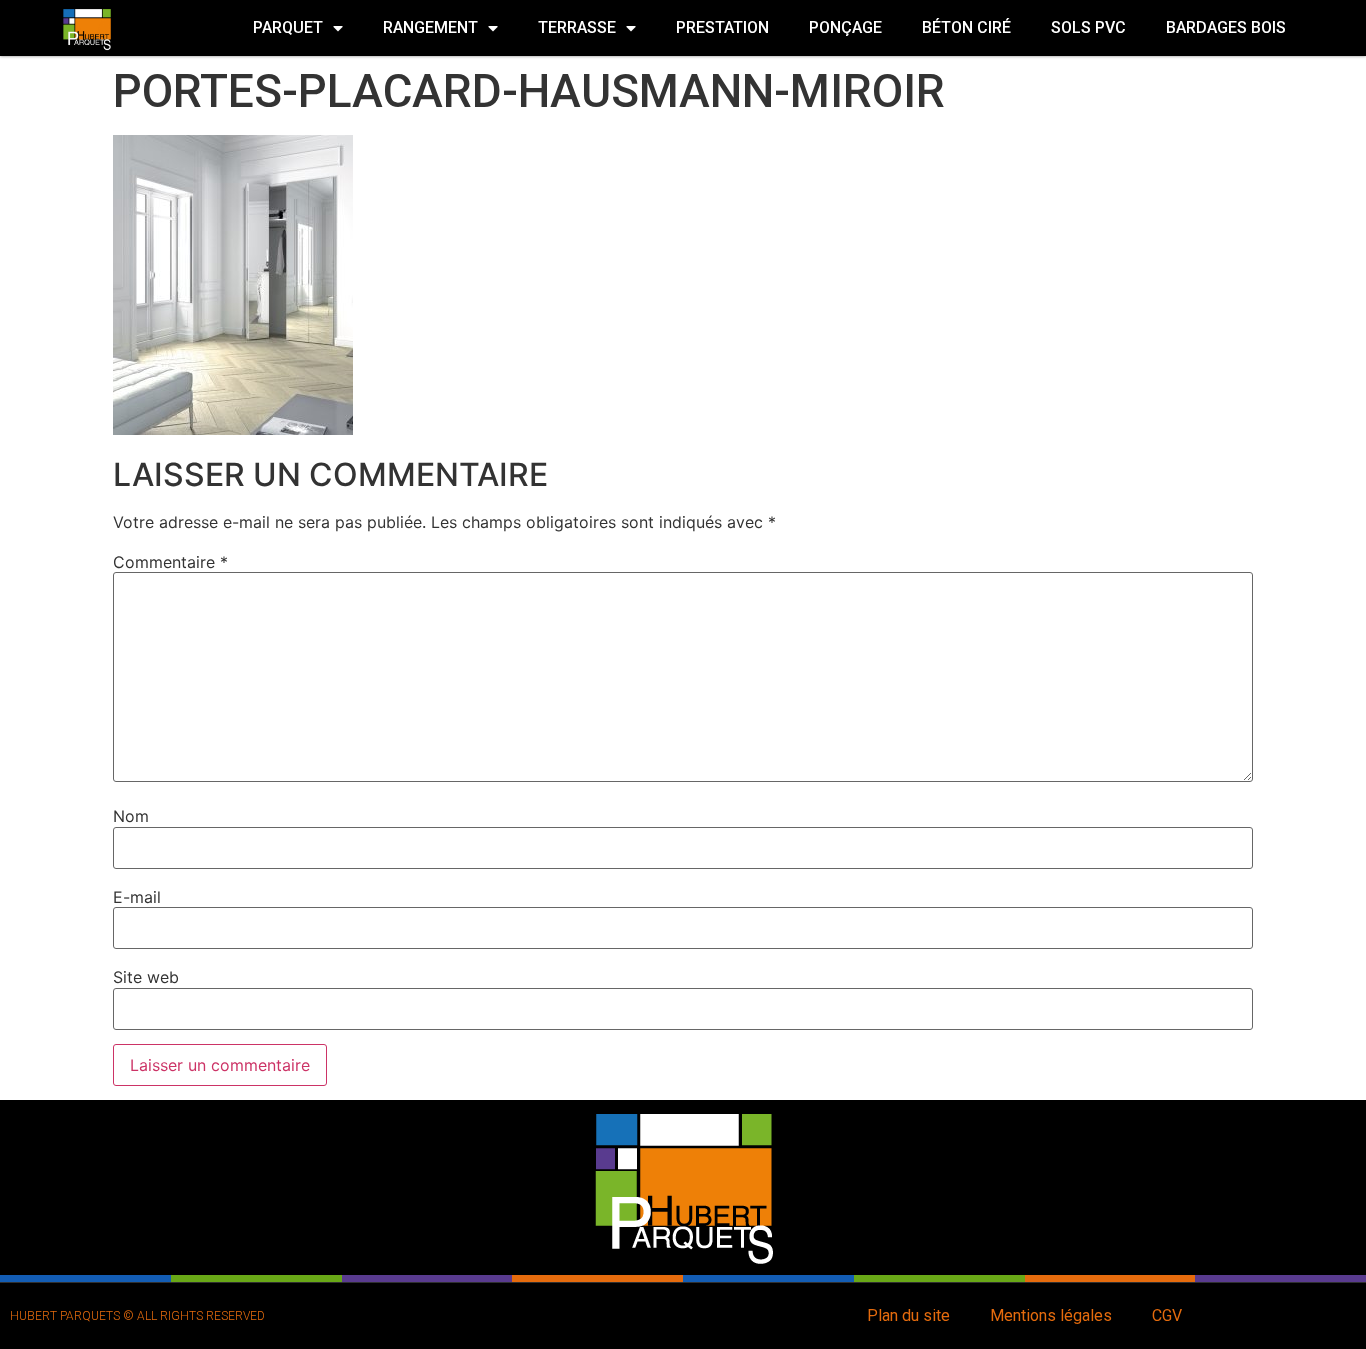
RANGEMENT (430, 27)
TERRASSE (577, 27)
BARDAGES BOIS (1226, 27)
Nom (131, 816)
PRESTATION (722, 27)
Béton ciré (966, 27)
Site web (146, 977)
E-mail (137, 897)
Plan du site (908, 1315)
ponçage (845, 27)
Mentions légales (1051, 1315)
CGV (1167, 1315)
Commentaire (170, 562)
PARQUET (288, 27)
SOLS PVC (1088, 27)
